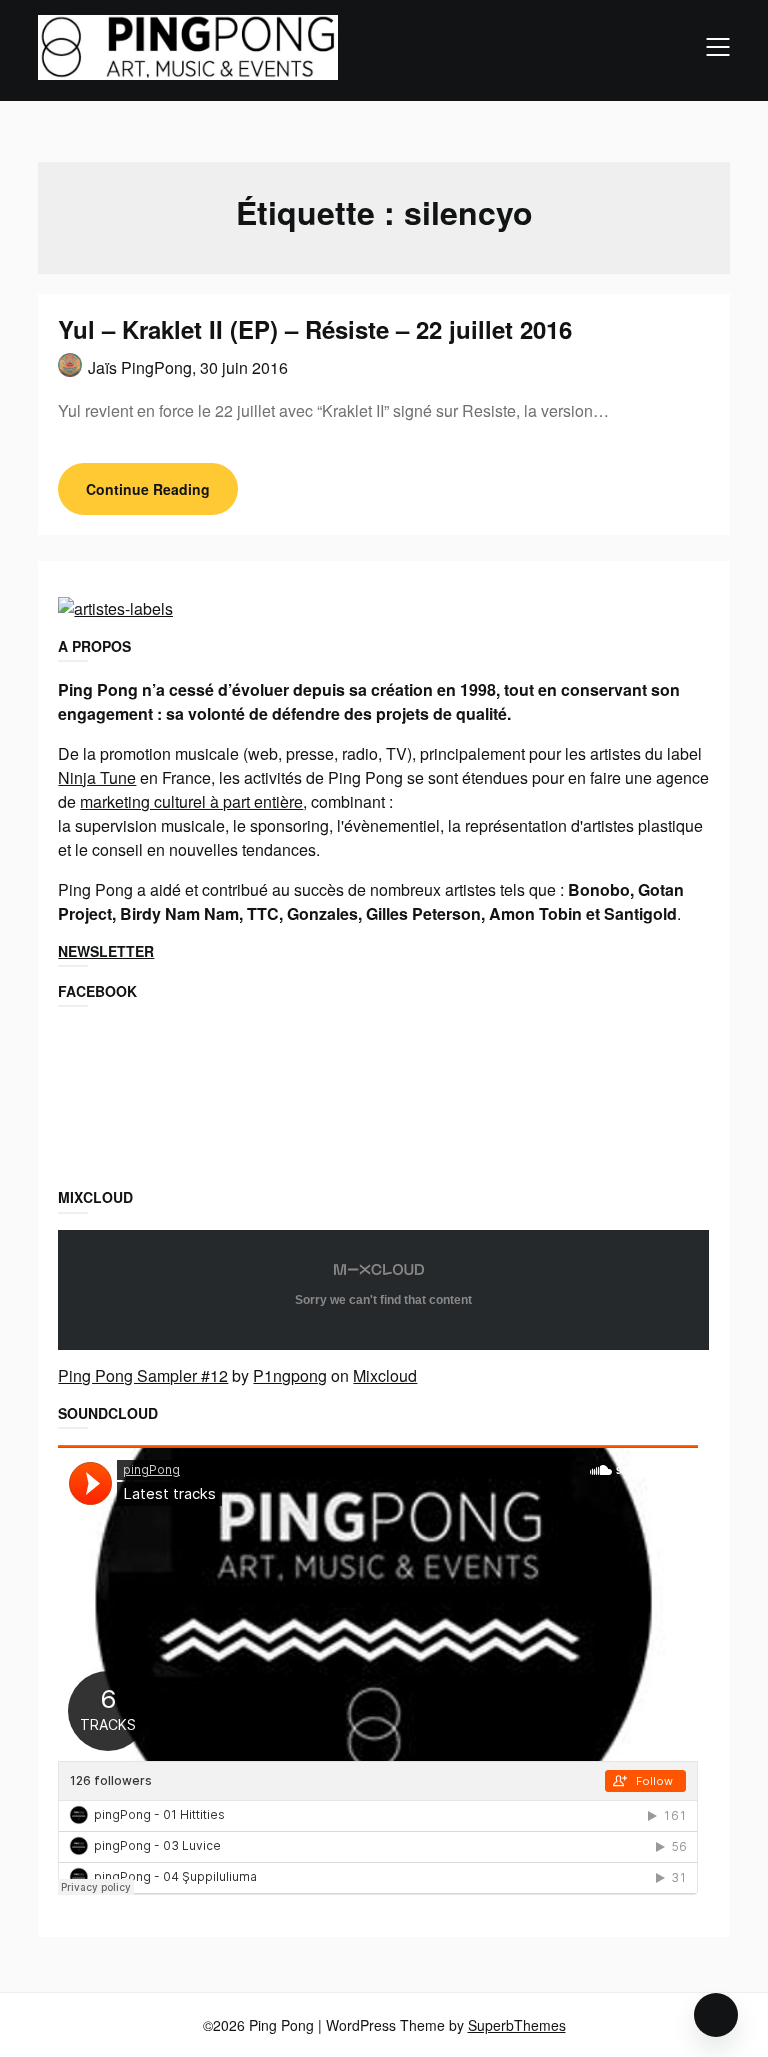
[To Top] (716, 2015)
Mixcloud (385, 1375)
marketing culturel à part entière (191, 801)
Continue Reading (148, 489)
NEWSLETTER (106, 951)
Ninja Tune (97, 777)
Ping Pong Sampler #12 (143, 1375)
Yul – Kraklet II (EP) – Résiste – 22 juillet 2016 (315, 329)
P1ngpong (290, 1375)
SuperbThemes (517, 2025)
